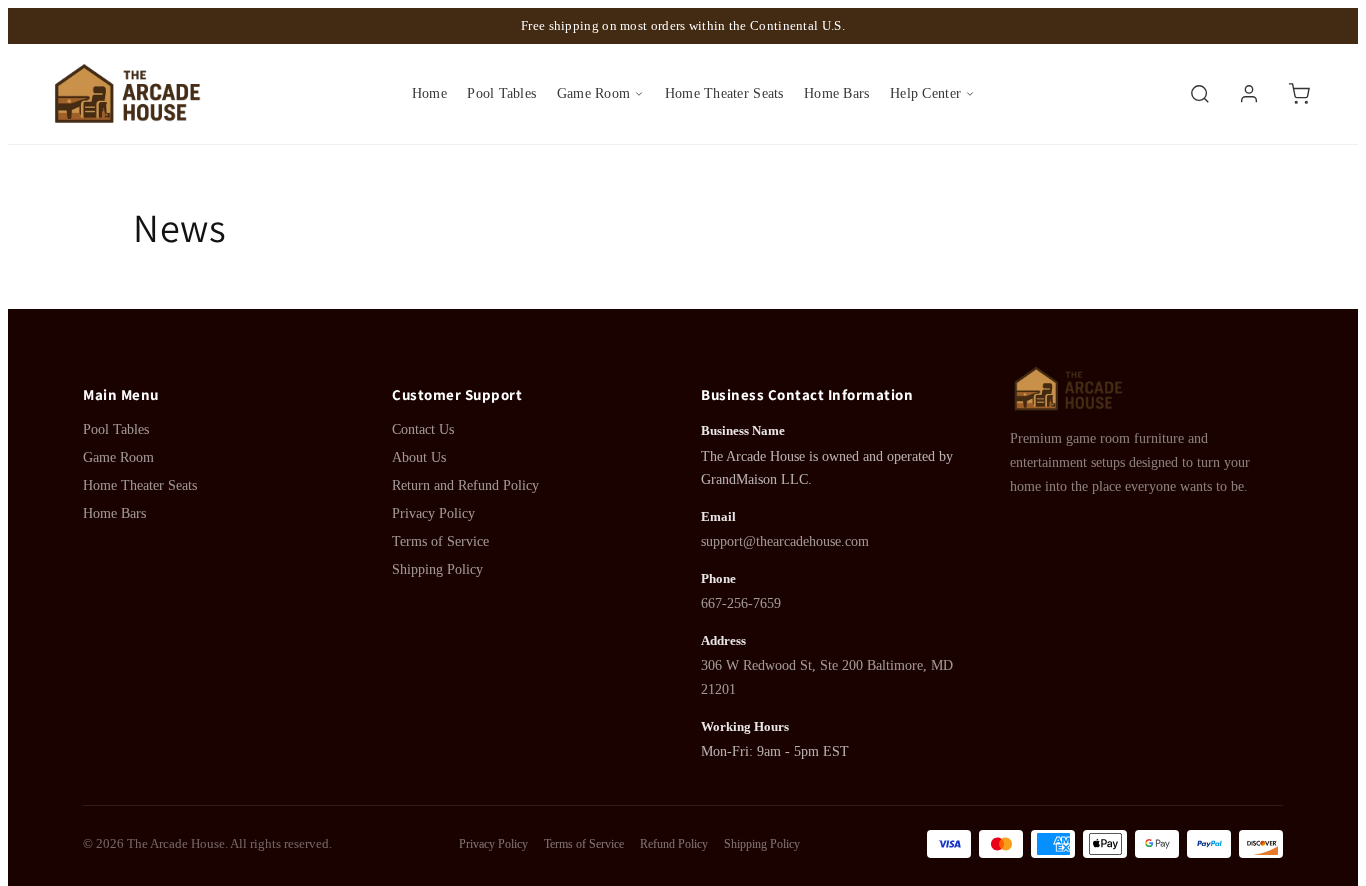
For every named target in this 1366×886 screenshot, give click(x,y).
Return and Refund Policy (465, 485)
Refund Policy (674, 844)
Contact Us (423, 429)
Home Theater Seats (724, 93)
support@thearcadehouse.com (785, 541)
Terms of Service (440, 541)
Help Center (925, 93)
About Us (419, 457)
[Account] (1249, 94)
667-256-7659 (741, 603)
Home (429, 93)
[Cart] (1299, 94)
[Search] (1200, 94)
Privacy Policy (433, 513)
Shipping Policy (437, 569)
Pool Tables (501, 93)
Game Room (593, 93)
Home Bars (836, 93)
